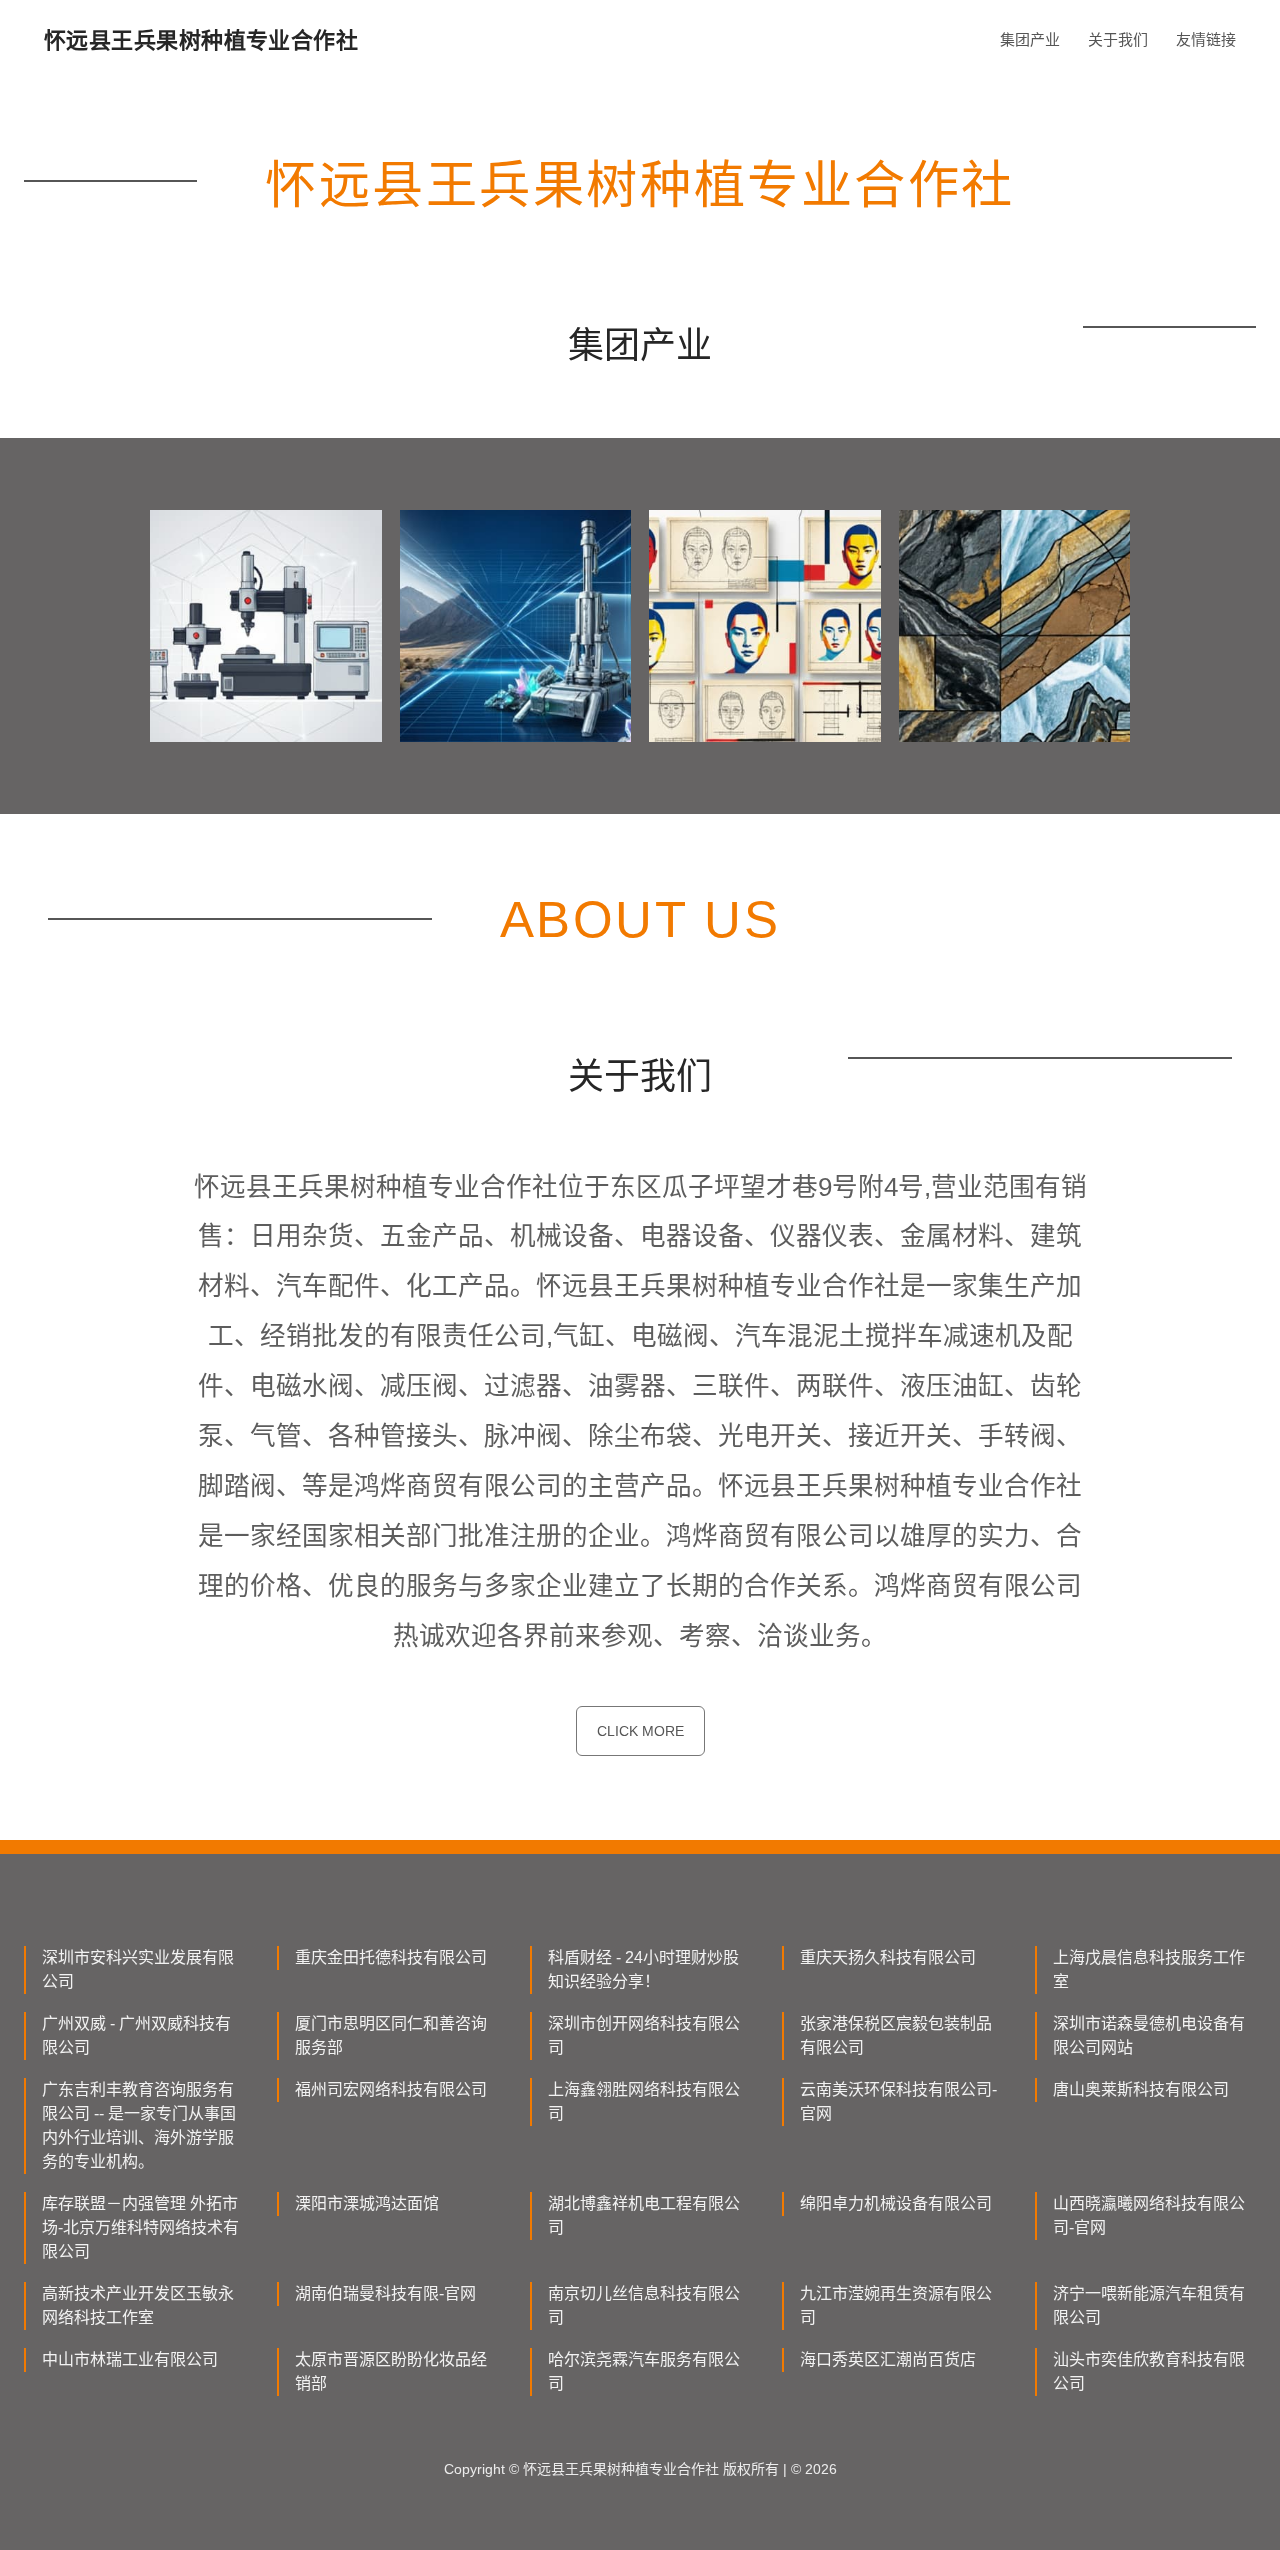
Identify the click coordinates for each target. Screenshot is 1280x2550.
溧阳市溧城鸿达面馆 (367, 2203)
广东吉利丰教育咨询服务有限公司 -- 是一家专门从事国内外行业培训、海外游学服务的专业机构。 (139, 2125)
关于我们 (1118, 39)
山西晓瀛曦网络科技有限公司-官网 (1149, 2215)
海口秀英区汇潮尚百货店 (888, 2359)
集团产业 (1030, 39)
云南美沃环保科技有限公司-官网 (898, 2101)
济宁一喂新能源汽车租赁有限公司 (1149, 2305)
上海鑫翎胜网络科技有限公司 (644, 2101)
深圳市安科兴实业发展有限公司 (138, 1969)
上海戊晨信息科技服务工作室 (1149, 1969)
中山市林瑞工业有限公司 (130, 2359)
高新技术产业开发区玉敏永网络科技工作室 (138, 2305)
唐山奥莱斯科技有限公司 (1141, 2089)
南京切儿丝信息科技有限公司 (644, 2305)
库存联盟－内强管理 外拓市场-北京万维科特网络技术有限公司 (140, 2227)
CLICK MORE (640, 1731)
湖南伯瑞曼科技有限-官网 (385, 2293)
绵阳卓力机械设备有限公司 (896, 2203)
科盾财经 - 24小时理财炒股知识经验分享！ (643, 1969)
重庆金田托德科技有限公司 (391, 1957)
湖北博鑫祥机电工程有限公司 (644, 2215)
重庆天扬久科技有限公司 (888, 1957)
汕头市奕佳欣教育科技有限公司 (1149, 2371)
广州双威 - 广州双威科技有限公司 (136, 2035)
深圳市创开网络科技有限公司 (644, 2035)
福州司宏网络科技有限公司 (391, 2089)
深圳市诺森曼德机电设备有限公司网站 (1149, 2035)
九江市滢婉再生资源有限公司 (896, 2305)
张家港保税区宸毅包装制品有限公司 (896, 2035)
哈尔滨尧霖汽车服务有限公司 (644, 2371)
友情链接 (1206, 39)
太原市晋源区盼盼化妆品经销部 (391, 2371)
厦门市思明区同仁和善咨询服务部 (391, 2035)
